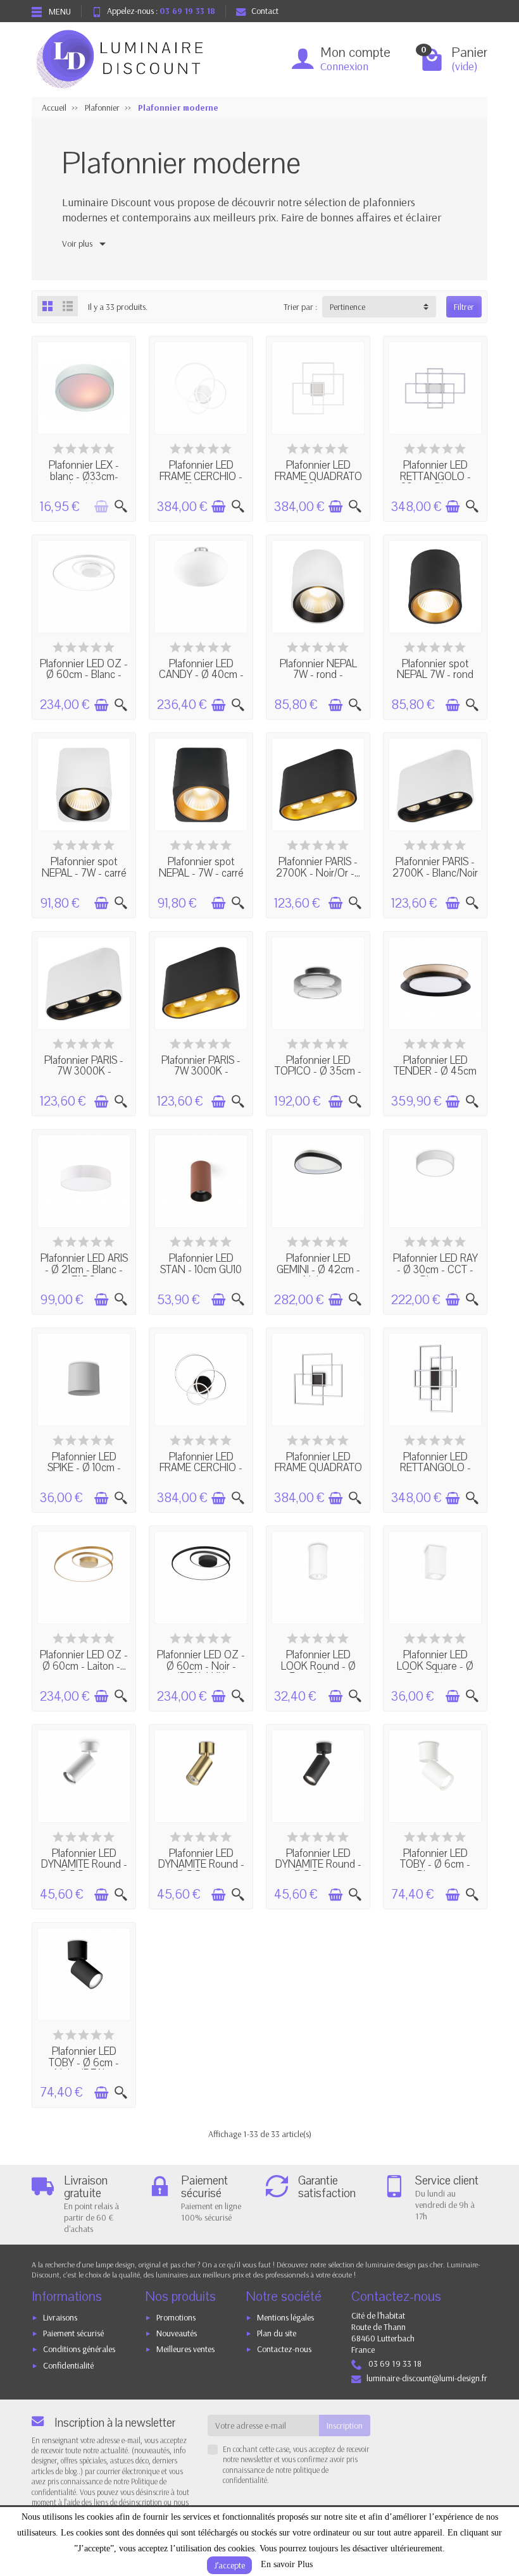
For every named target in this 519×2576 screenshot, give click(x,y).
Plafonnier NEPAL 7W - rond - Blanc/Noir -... (318, 675)
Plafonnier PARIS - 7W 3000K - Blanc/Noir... (84, 1071)
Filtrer (464, 307)
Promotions (176, 2317)
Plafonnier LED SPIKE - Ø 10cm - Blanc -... (84, 1468)
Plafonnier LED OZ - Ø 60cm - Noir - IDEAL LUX (201, 1666)
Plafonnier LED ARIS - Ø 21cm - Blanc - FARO (84, 1269)
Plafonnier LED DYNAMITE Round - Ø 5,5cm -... (84, 1864)
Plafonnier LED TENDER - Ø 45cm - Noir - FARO (435, 1071)
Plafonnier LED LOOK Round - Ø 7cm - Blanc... (318, 1666)
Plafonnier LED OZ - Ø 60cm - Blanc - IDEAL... (84, 675)
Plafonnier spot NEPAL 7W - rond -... (435, 675)
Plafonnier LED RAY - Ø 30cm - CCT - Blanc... (435, 1269)
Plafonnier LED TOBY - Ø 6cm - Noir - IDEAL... (84, 2062)
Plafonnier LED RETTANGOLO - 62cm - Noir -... (435, 1468)
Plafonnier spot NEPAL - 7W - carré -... (84, 873)
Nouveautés (177, 2333)
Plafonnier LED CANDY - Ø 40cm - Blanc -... (201, 675)
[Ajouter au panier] (101, 507)
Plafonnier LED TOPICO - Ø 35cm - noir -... (318, 1071)
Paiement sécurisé (73, 2333)
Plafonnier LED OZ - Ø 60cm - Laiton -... (84, 1660)
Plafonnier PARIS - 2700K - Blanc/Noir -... (435, 873)
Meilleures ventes (185, 2349)
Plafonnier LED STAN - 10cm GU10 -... (201, 1269)
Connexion (344, 66)
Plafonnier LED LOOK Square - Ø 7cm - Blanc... (435, 1666)
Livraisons (60, 2317)
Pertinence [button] (347, 307)
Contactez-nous (284, 2349)
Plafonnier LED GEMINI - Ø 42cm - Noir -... (318, 1269)
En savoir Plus (287, 2564)
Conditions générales (79, 2349)
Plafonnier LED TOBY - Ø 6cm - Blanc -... (435, 1864)
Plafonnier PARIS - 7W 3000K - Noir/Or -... (201, 1071)
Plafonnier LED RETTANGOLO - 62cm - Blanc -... (435, 476)
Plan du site (277, 2333)
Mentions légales (285, 2317)
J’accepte (229, 2565)
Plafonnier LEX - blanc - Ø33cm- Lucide (84, 476)
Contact (265, 11)
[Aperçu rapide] (121, 507)
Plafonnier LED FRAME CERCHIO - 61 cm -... (201, 476)
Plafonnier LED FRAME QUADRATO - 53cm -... (318, 476)
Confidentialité (68, 2365)
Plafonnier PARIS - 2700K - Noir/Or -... (318, 867)
